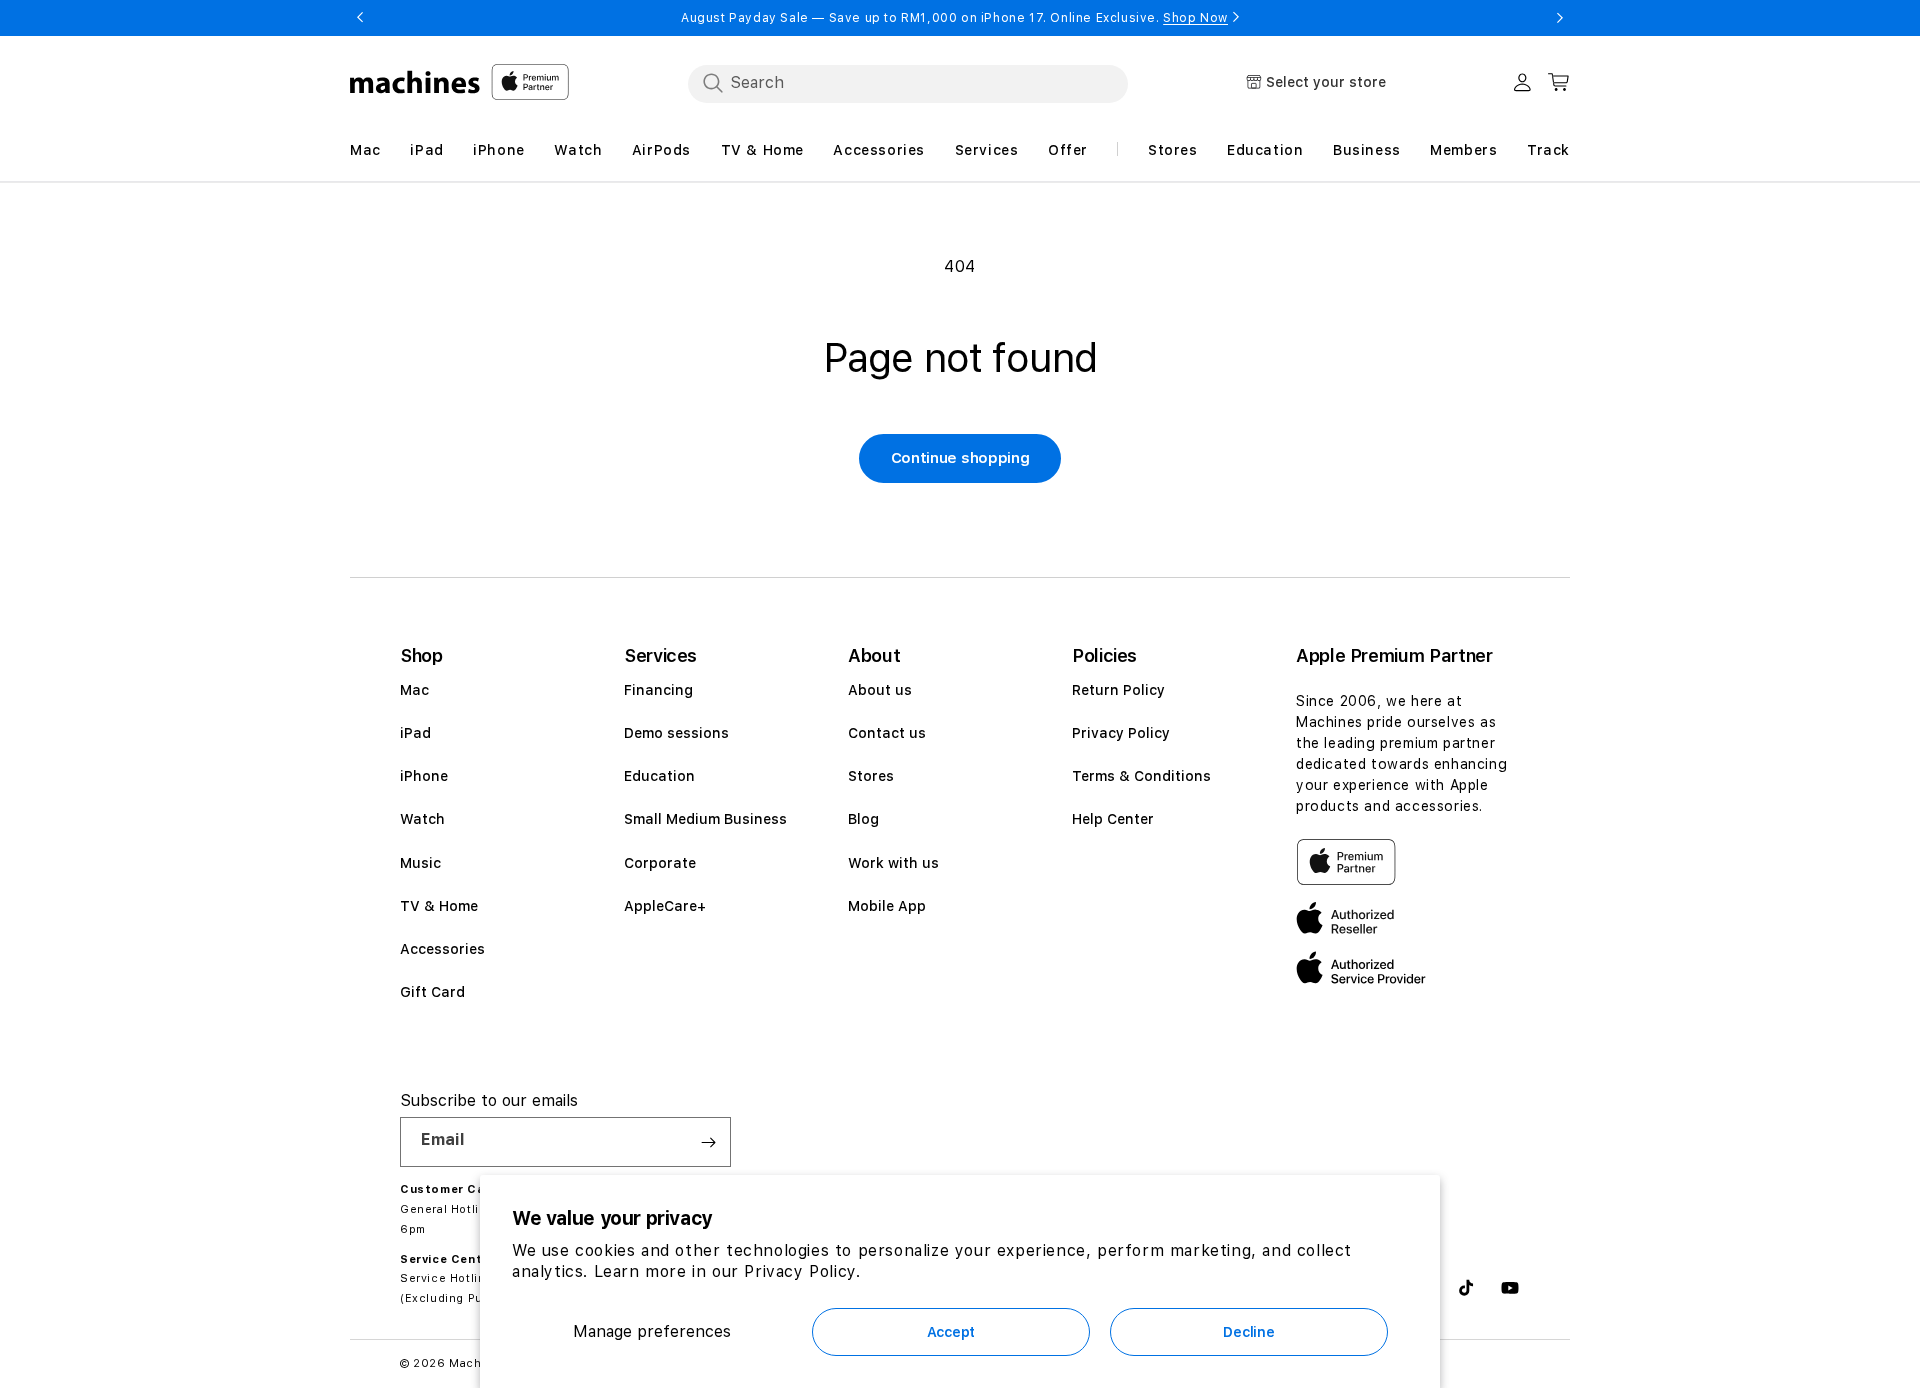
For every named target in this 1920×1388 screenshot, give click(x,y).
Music (420, 863)
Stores (871, 776)
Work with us (893, 863)
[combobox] (908, 83)
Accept (951, 1332)
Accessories (442, 949)
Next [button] (1560, 18)
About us (880, 690)
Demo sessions (676, 733)
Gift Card (432, 992)
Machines (478, 1363)
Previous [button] (360, 18)
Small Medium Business (705, 819)
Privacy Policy (1121, 733)
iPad (415, 733)
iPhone (424, 776)
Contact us (887, 733)
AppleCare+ (665, 906)
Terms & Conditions (1141, 776)
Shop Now (1195, 18)
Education (659, 776)
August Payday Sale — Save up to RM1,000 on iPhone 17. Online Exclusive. (954, 18)
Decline (1248, 1332)
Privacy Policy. (802, 1271)
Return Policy (1118, 690)
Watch (422, 819)
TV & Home (439, 906)
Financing (658, 690)
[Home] (415, 82)
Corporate (660, 863)
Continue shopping (960, 458)
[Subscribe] (708, 1142)
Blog (863, 819)
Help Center (1113, 819)
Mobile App (887, 906)
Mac (414, 690)
